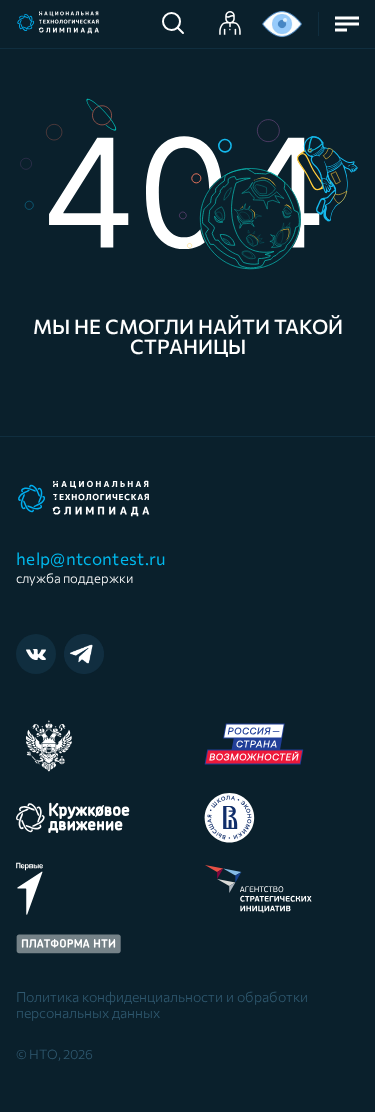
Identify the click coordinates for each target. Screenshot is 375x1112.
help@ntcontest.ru (91, 567)
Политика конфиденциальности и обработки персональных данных (162, 1005)
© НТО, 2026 (54, 1054)
